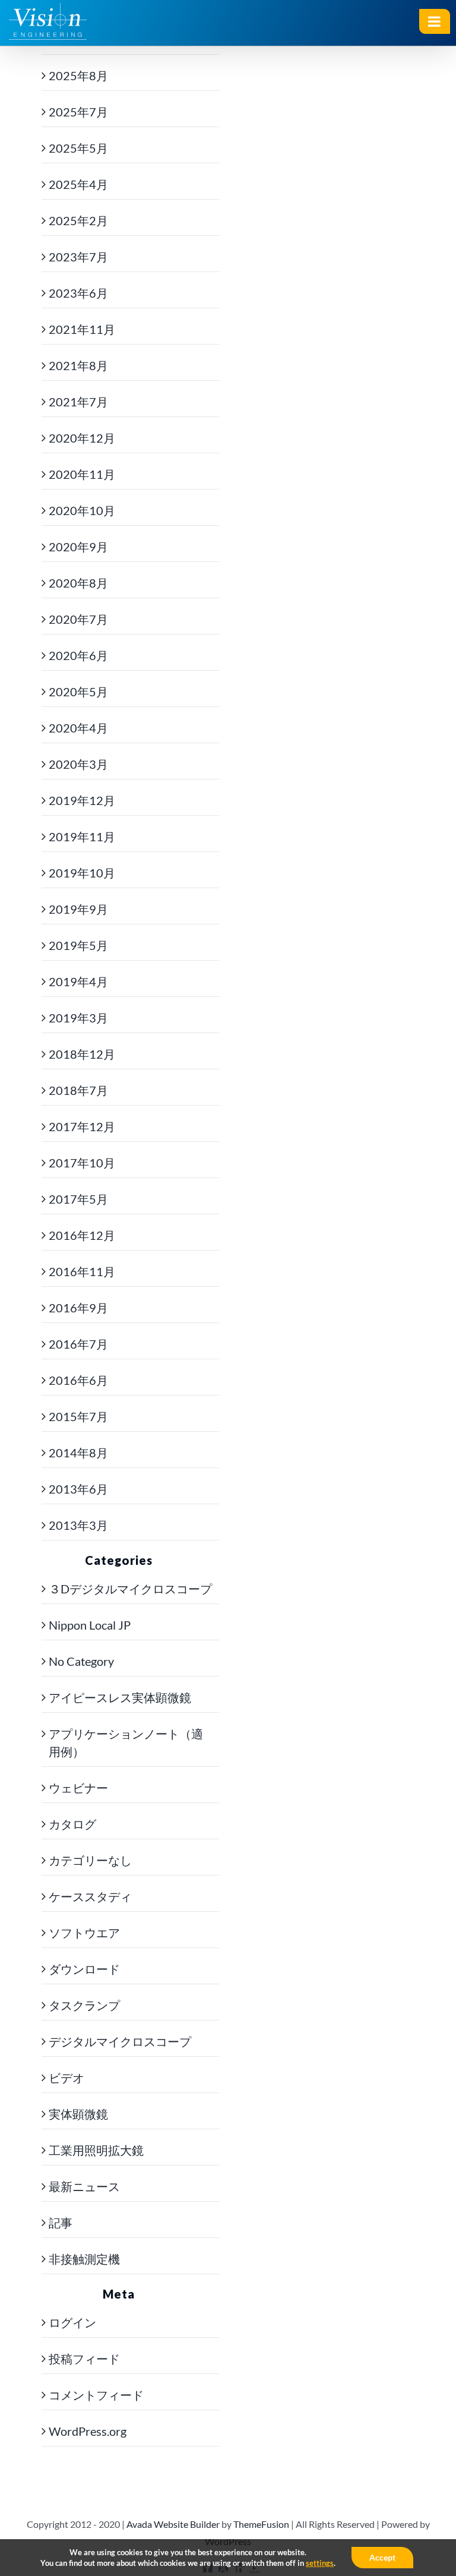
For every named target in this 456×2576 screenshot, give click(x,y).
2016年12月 (82, 1235)
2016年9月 (78, 1308)
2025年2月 (78, 220)
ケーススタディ (90, 1896)
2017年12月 (82, 1126)
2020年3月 (78, 764)
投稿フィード (84, 2359)
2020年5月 (78, 692)
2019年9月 (78, 909)
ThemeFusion (261, 2524)
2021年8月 (78, 365)
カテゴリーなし (90, 1860)
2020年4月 (78, 728)
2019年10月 (82, 873)
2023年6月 (78, 293)
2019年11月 (82, 836)
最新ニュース (84, 2186)
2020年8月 (78, 583)
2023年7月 (78, 257)
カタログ (72, 1824)
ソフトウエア (84, 1933)
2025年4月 (78, 184)
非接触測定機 (84, 2259)
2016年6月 (78, 1380)
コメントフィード (96, 2395)
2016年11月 (82, 1271)
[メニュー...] (435, 21)
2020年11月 (82, 474)
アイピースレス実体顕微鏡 (120, 1697)
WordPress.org (88, 2431)
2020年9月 (78, 547)
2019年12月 (82, 800)
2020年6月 (78, 655)
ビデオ (66, 2078)
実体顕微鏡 (78, 2114)
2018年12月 (82, 1054)
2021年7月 (78, 402)
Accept (382, 2557)
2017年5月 (78, 1199)
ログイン (72, 2322)
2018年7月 (78, 1090)
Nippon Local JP (90, 1625)
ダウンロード (84, 1969)
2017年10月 (82, 1163)
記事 (61, 2223)
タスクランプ (84, 2005)
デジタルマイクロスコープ (120, 2041)
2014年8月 (78, 1453)
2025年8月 (78, 75)
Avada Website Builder (173, 2524)
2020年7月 (78, 619)
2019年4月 (78, 981)
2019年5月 (78, 945)
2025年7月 (78, 112)
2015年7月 (78, 1416)
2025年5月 (78, 148)
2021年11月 (82, 329)
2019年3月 (78, 1018)
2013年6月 (78, 1489)
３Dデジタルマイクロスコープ (130, 1589)
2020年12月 (82, 438)
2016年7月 (78, 1344)
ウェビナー (78, 1788)
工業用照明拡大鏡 (96, 2150)
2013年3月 (78, 1525)
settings (320, 2563)
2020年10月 (82, 510)
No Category (81, 1661)
